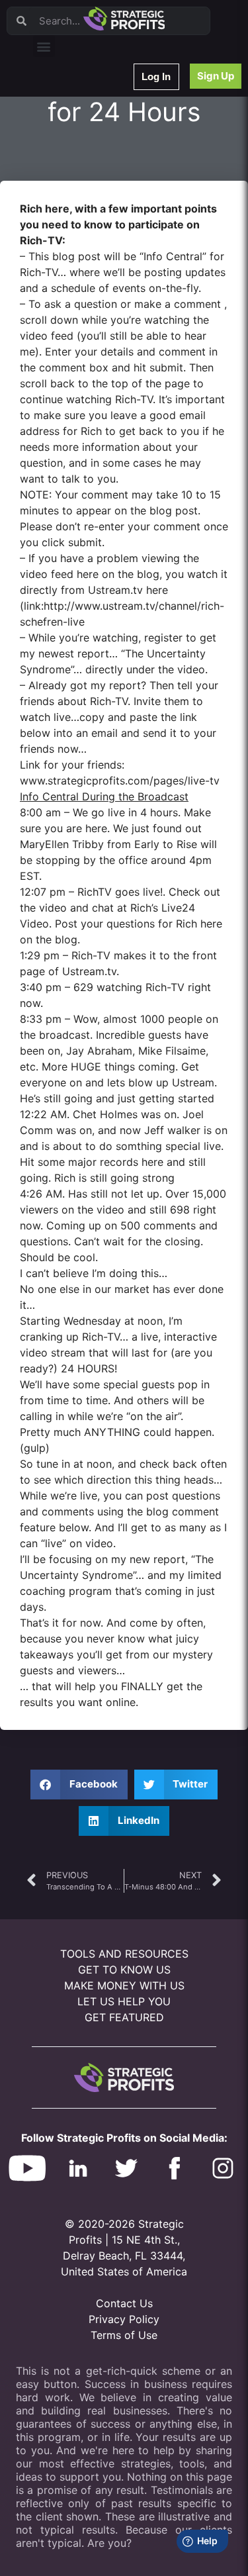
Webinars (59, 118)
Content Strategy (74, 135)
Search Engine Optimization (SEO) (105, 239)
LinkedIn (58, 325)
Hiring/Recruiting (73, 308)
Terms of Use (124, 2335)
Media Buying (68, 290)
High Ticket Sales (75, 273)
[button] (44, 46)
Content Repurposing (81, 187)
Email (52, 170)
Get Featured (124, 2017)
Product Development (83, 153)
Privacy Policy (124, 2319)
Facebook (61, 221)
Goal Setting (65, 256)
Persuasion (63, 101)
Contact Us (124, 2303)
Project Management (81, 204)
